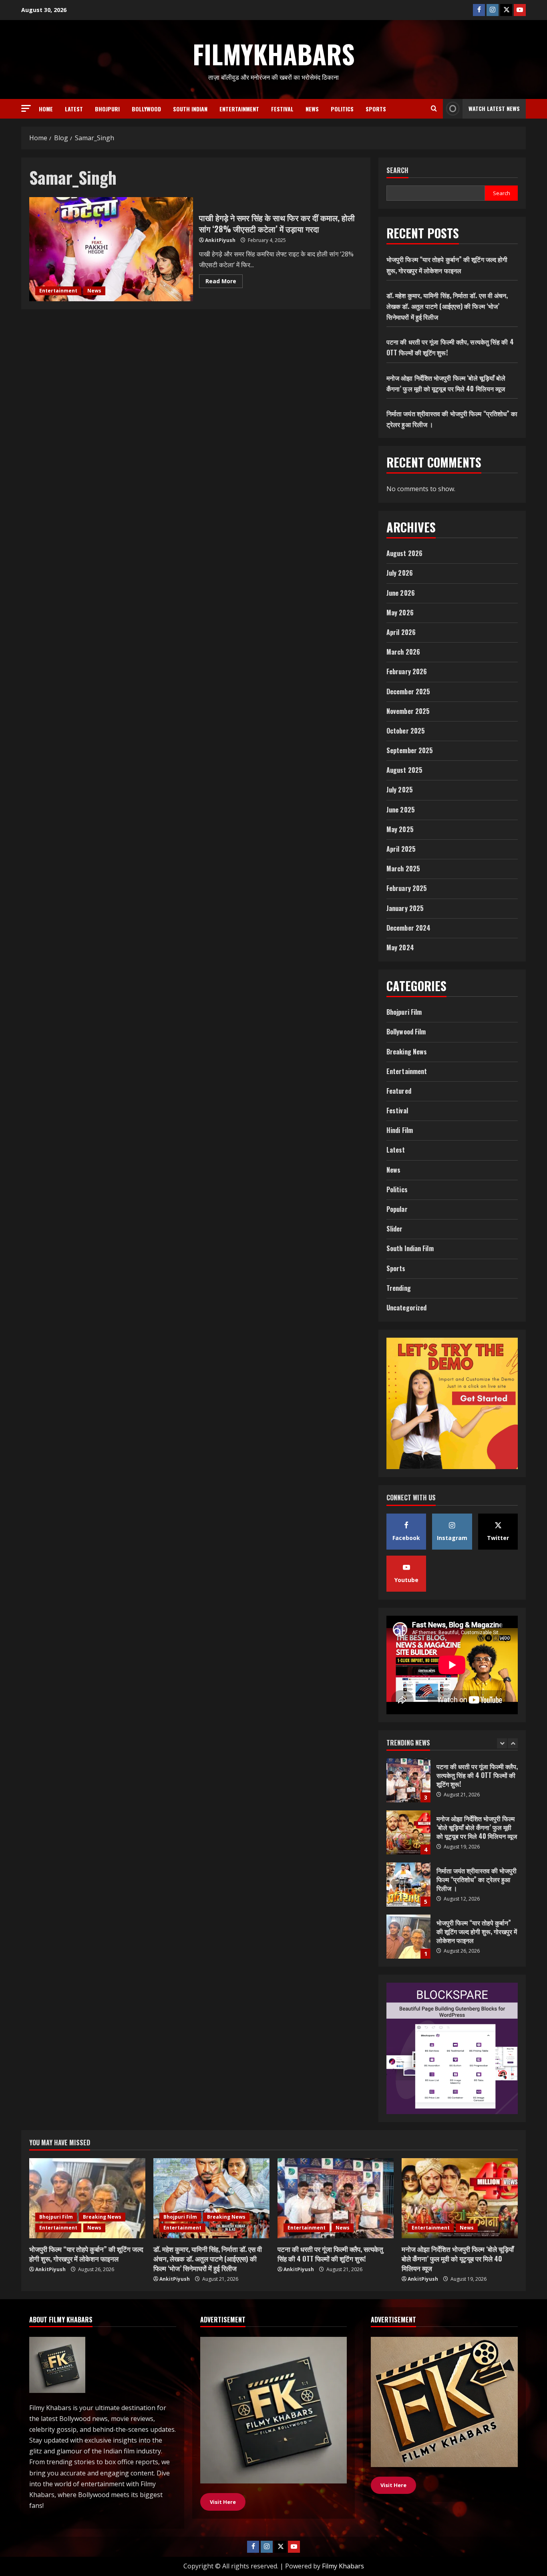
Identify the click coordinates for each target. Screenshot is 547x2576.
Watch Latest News (494, 108)
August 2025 (404, 770)
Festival (282, 109)
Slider (395, 1229)
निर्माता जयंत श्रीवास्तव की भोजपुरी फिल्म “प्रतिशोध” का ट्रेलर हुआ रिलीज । (408, 1832)
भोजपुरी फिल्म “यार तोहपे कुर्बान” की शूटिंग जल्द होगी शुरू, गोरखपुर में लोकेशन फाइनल (408, 1885)
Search (397, 170)
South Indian (190, 109)
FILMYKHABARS (274, 54)
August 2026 (404, 553)
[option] (452, 1784)
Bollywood (146, 109)
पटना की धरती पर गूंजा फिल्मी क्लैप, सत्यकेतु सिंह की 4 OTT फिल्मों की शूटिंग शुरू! (330, 2254)
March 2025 (403, 869)
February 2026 (407, 671)
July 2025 (400, 790)
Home (46, 109)
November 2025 (408, 711)
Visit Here (393, 2485)
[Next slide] (513, 1743)
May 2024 (400, 947)
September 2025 (410, 750)
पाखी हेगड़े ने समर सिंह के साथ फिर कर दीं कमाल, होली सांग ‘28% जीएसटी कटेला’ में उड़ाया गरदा (111, 249)
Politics (342, 109)
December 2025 (408, 691)
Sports (376, 109)
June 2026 (401, 593)
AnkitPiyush (220, 240)
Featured (399, 1091)
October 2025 (406, 731)
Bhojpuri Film (404, 1012)
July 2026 (400, 573)
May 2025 (400, 829)
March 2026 (403, 652)
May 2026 (400, 613)
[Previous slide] (502, 1743)
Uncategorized (406, 1308)
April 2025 (401, 849)
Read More (224, 282)
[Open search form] (434, 109)
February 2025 (407, 888)
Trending (399, 1288)
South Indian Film (410, 1248)
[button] (26, 108)
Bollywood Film (406, 1032)
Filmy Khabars (343, 2566)
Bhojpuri (107, 109)
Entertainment (239, 109)
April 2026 (401, 632)
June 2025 (401, 810)
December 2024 (408, 928)
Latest (74, 109)
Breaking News (407, 1052)
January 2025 (405, 908)
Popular (397, 1209)
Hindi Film (400, 1130)
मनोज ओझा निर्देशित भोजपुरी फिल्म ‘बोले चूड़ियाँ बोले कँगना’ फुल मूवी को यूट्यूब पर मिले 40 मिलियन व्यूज (408, 1780)
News (312, 109)
